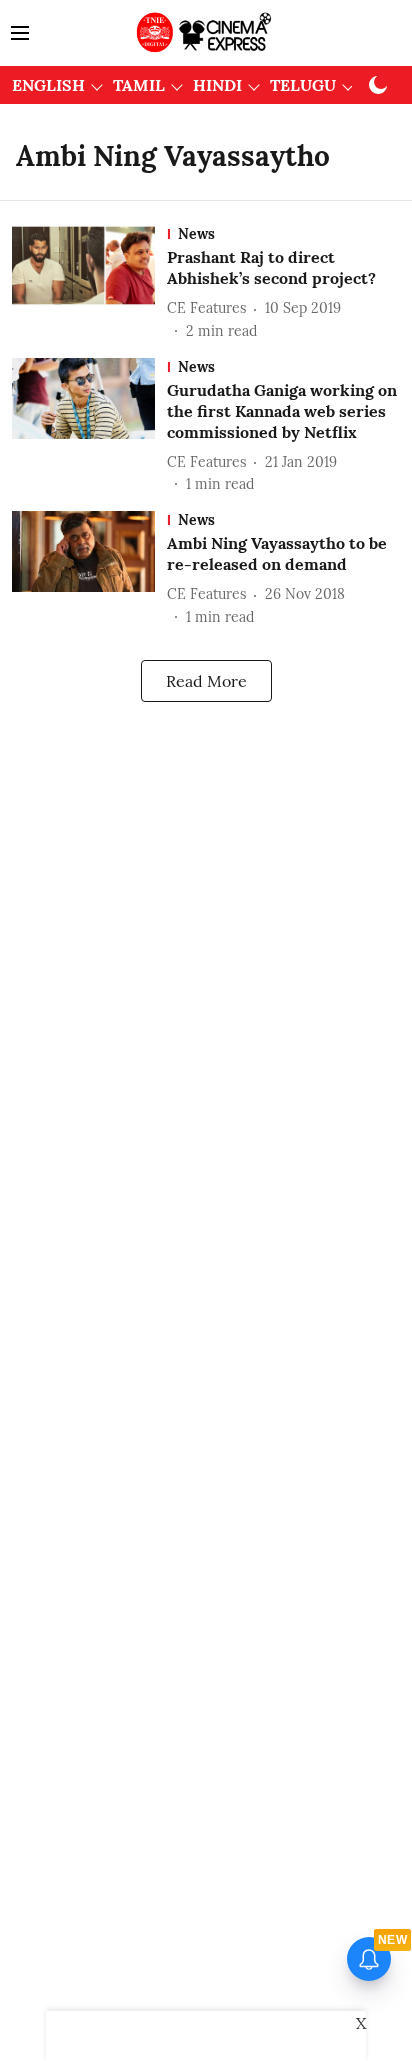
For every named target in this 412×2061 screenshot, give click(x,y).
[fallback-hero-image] (89, 283)
